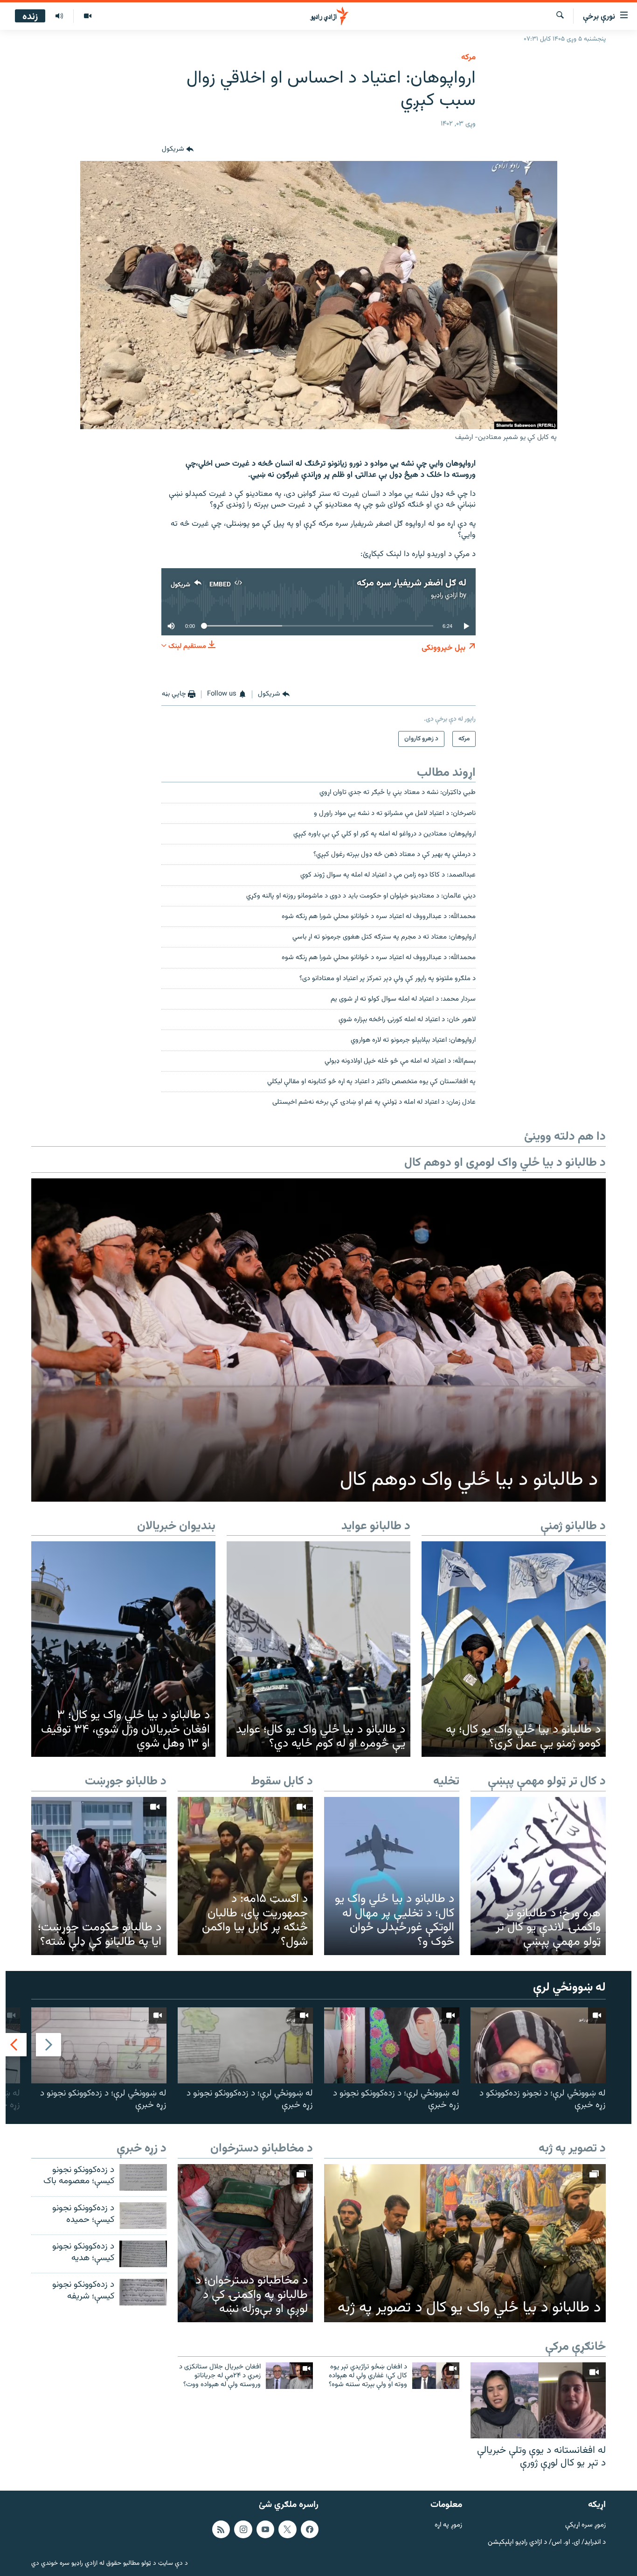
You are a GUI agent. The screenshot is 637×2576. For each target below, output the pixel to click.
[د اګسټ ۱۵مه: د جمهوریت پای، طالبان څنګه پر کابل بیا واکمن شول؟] (245, 1876)
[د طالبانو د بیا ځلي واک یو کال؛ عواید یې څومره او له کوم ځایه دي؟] (319, 1649)
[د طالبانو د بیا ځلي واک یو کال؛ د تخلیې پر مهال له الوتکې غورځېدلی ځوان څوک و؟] (392, 1876)
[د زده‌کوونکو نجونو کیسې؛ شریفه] (143, 2292)
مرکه (468, 57)
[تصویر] (87, 16)
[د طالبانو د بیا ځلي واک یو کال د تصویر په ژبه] (465, 2243)
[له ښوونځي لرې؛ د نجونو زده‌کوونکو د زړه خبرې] (538, 2045)
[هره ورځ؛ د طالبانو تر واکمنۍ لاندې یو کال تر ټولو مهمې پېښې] (538, 1876)
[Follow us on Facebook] (310, 2529)
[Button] (178, 150)
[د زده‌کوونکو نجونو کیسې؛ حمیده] (143, 2216)
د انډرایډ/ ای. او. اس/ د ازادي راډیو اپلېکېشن (547, 2542)
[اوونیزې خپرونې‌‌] (59, 16)
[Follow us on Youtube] (265, 2529)
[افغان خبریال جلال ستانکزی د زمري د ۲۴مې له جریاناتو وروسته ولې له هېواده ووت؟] (289, 2376)
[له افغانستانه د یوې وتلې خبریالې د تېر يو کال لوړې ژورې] (538, 2400)
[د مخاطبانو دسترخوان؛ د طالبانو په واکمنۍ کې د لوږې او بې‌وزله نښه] (245, 2243)
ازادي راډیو (444, 595)
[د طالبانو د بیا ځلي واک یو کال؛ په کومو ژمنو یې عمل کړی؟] (514, 1649)
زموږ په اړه (448, 2525)
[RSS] (221, 2529)
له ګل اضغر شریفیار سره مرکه (412, 583)
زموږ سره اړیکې (585, 2525)
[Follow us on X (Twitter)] (287, 2529)
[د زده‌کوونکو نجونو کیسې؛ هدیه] (143, 2254)
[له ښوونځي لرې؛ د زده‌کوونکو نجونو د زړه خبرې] (392, 2045)
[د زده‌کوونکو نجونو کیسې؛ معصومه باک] (143, 2177)
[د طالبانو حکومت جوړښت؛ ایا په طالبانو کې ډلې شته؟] (99, 1876)
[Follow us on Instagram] (243, 2529)
